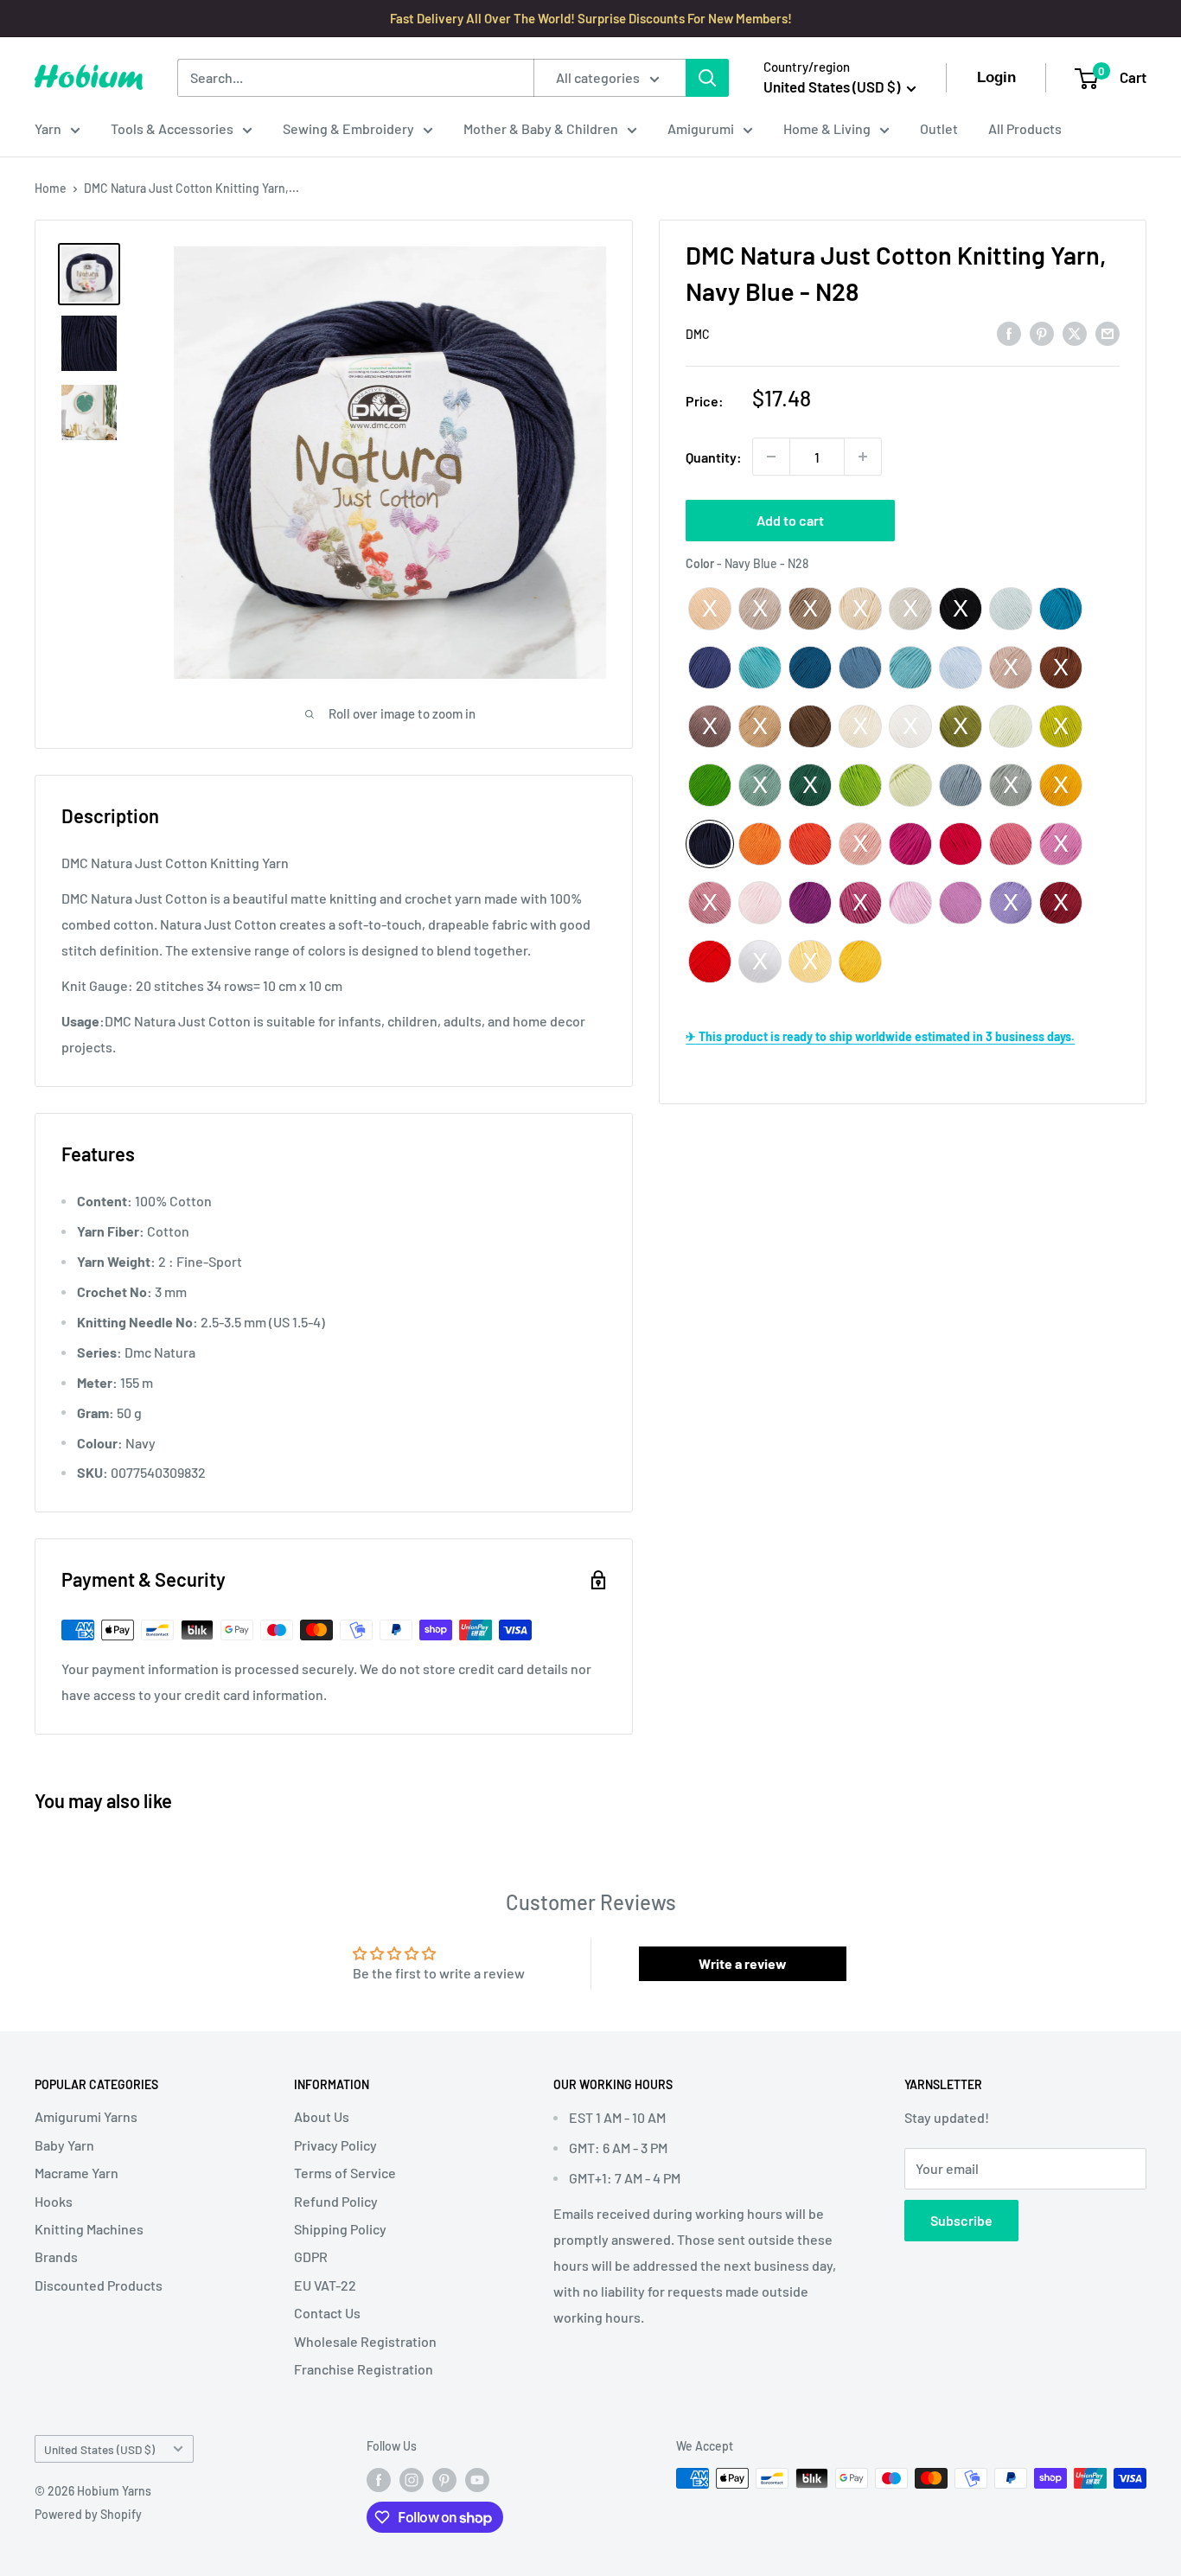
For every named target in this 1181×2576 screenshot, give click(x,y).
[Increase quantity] (863, 457)
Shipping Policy (340, 2229)
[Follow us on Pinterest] (444, 2480)
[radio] (710, 609)
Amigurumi (701, 128)
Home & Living (827, 128)
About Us (322, 2116)
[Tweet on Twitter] (1075, 332)
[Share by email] (1108, 332)
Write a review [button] (743, 1963)
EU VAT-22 (325, 2285)
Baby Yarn (64, 2145)
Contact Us (327, 2313)
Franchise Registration (364, 2369)
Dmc (698, 334)
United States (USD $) (99, 2449)
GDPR (311, 2256)
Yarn (48, 128)
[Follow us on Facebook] (379, 2480)
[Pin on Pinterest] (1042, 332)
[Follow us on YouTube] (477, 2480)
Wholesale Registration (365, 2341)
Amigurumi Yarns (86, 2116)
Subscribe (961, 2220)
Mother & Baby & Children (541, 128)
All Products (1025, 128)
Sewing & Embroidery (348, 128)
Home (51, 188)
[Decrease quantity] (771, 457)
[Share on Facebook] (1009, 332)
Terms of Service (345, 2173)
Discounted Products (99, 2285)
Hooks (54, 2201)
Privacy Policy (335, 2145)
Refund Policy (336, 2201)
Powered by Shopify (88, 2514)
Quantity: (714, 456)
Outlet (939, 128)
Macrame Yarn (77, 2173)
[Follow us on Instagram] (412, 2480)
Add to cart (790, 520)
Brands (56, 2256)
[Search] (707, 78)
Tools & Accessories (172, 128)
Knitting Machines (89, 2229)
